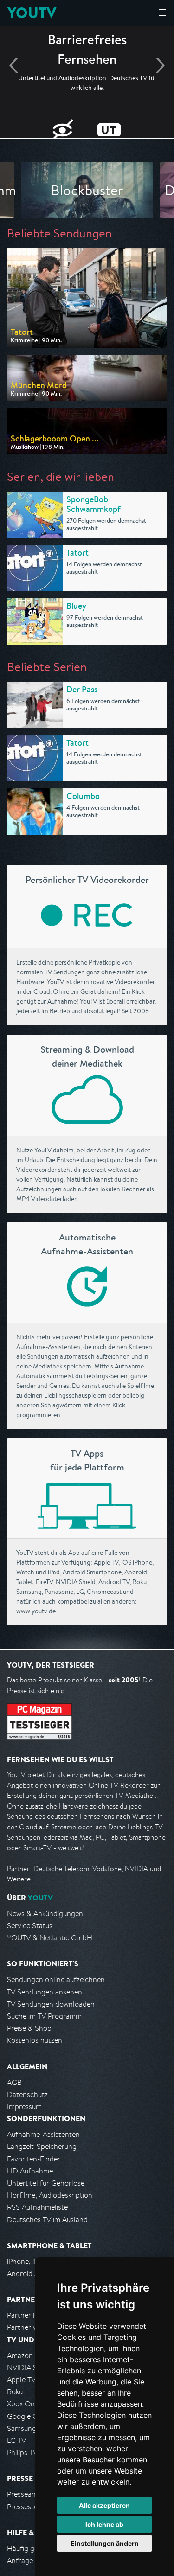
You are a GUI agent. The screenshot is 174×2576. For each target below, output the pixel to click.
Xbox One (23, 2404)
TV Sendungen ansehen (45, 1992)
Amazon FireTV (31, 2355)
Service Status (30, 1926)
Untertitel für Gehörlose (46, 2183)
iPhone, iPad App (34, 2261)
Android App (27, 2273)
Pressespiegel (29, 2507)
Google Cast (27, 2416)
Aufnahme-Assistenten (43, 2134)
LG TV (16, 2440)
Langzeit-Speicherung (42, 2146)
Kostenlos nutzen (35, 2040)
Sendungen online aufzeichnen (56, 1979)
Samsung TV (27, 2428)
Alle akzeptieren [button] (104, 2505)
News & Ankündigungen (45, 1914)
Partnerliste (26, 2315)
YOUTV (32, 13)
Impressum (24, 2106)
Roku (15, 2392)
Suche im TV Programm (44, 2016)
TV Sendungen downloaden (51, 2004)
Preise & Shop (29, 2028)
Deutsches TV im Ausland (47, 2220)
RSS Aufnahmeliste (37, 2207)
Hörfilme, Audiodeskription (50, 2195)
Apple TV (21, 2380)
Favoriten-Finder (34, 2159)
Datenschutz (27, 2094)
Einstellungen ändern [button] (105, 2543)
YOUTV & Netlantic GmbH (50, 1938)
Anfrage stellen (32, 2560)
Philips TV (22, 2452)
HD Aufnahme (30, 2171)
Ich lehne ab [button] (104, 2524)
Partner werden (32, 2327)
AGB (14, 2082)
